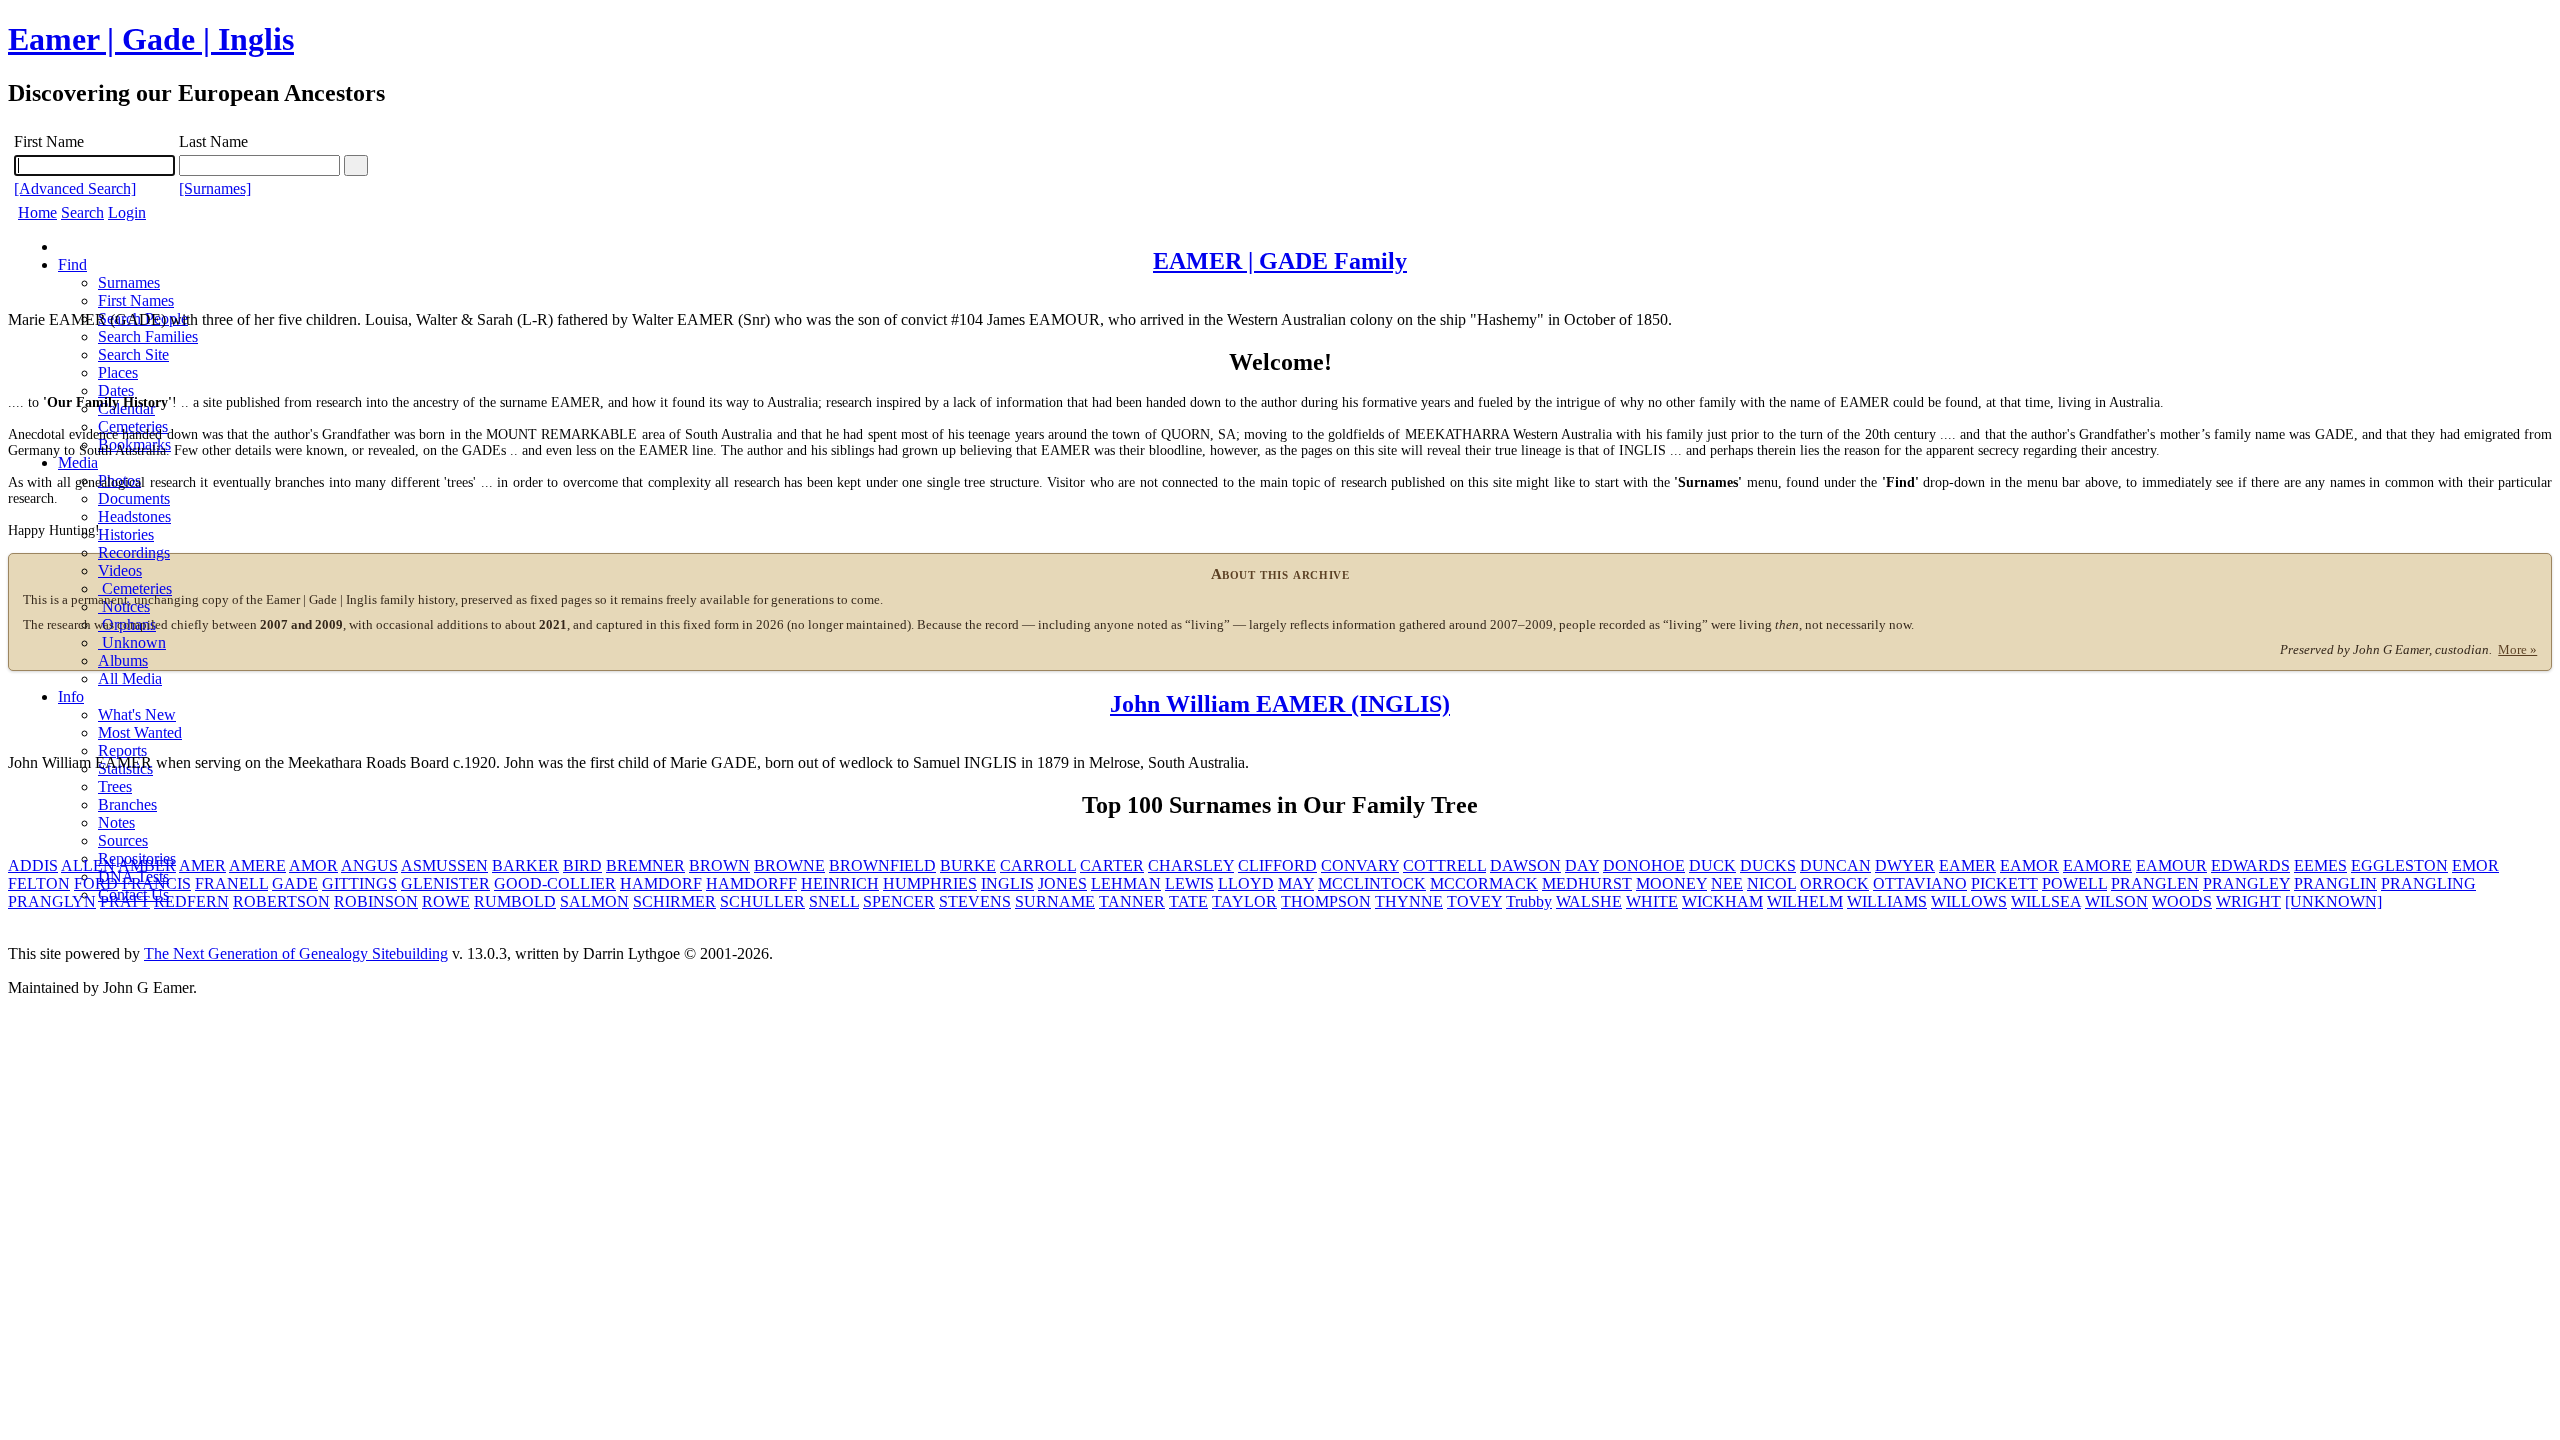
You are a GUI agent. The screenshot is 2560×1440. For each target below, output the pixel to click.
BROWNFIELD (882, 865)
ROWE (446, 901)
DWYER (1905, 865)
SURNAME (1055, 901)
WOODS (2182, 901)
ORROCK (1834, 883)
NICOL (1771, 883)
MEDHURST (1587, 883)
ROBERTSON (281, 901)
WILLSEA (2046, 901)
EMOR (2475, 865)
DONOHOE (1644, 865)
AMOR (313, 865)
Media (78, 462)
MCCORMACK (1484, 883)
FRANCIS (156, 883)
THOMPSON (1326, 901)
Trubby (1529, 901)
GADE (295, 883)
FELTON (39, 883)
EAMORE (2097, 865)
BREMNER (645, 865)
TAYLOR (1244, 901)
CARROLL (1038, 865)
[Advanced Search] (75, 188)
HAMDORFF (751, 883)
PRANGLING (2428, 883)
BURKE (968, 865)
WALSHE (1589, 901)
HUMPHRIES (930, 883)
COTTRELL (1444, 865)
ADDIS (33, 865)
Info (71, 696)
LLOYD (1246, 883)
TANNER (1132, 901)
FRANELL (231, 883)
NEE (1727, 883)
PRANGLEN (2155, 883)
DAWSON (1525, 865)
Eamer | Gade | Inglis (151, 39)
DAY (1582, 865)
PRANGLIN (2335, 883)
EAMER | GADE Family (1280, 261)
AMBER (147, 865)
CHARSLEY (1191, 865)
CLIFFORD (1277, 865)
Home (37, 212)
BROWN (719, 865)
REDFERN (191, 901)
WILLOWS (1969, 901)
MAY (1296, 883)
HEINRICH (840, 883)
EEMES (2320, 865)
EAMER (1967, 865)
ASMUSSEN (444, 865)
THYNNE (1409, 901)
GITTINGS (359, 883)
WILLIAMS (1887, 901)
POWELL (2074, 883)
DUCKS (1768, 865)
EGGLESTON (2399, 865)
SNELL (834, 901)
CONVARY (1360, 865)
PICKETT (2004, 883)
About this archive (1280, 574)
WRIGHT (2248, 901)
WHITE (1652, 901)
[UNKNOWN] (2333, 901)
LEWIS (1189, 883)
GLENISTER (445, 883)
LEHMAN (1126, 883)
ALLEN (88, 865)
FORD (96, 883)
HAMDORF (661, 883)
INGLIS (1007, 883)
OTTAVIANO (1920, 883)
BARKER (525, 865)
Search (82, 212)
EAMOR (2029, 865)
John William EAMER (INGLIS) (1280, 704)
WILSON (2116, 901)
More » (2517, 650)
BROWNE (789, 865)
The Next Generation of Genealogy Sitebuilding (296, 953)
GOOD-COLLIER (555, 883)
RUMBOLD (515, 901)
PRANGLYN (52, 901)
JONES (1062, 883)
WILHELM (1805, 901)
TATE (1188, 901)
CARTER (1112, 865)
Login (127, 212)
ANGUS (369, 865)
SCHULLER (762, 901)
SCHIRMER (674, 901)
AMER (202, 865)
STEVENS (975, 901)
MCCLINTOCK (1372, 883)
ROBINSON (376, 901)
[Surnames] (215, 188)
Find (72, 264)
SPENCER (899, 901)
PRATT (125, 901)
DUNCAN (1835, 865)
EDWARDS (2250, 865)
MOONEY (1671, 883)
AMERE (257, 865)
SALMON (594, 901)
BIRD (582, 865)
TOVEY (1474, 901)
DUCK (1712, 865)
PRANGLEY (2246, 883)
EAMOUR (2171, 865)
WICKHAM (1722, 901)
